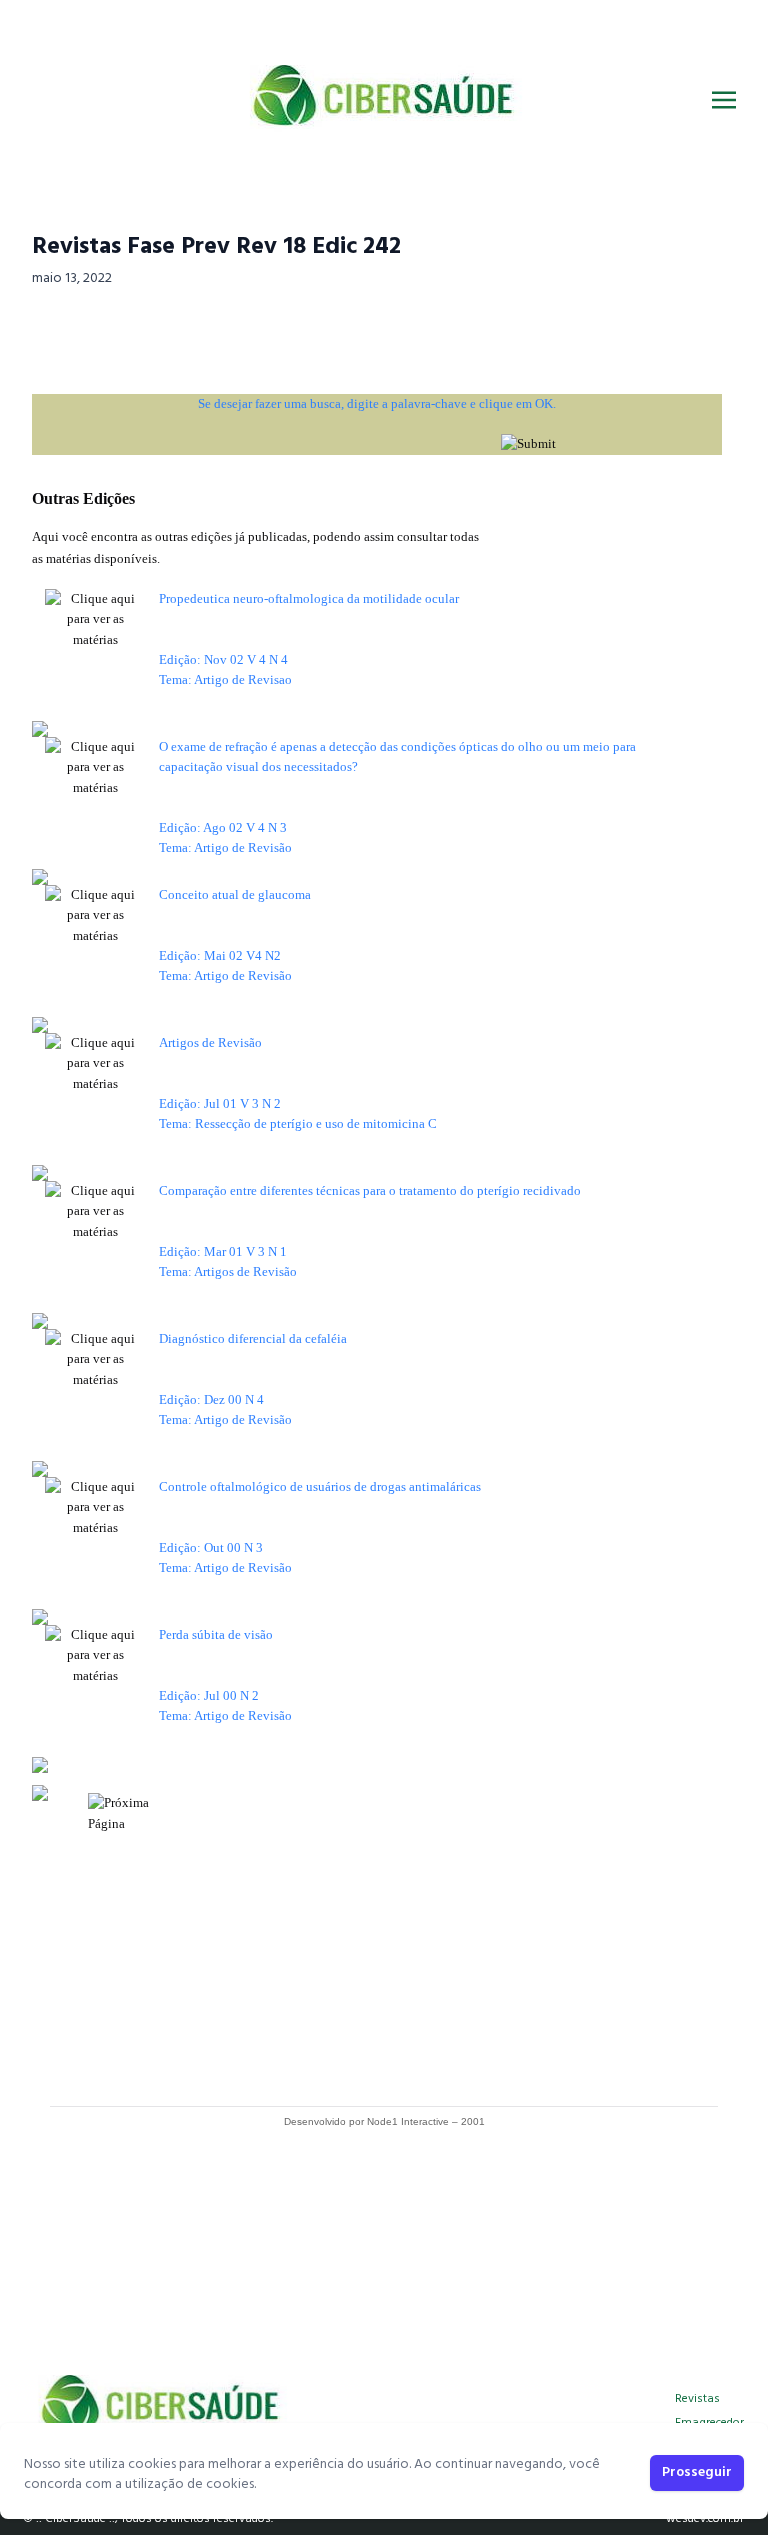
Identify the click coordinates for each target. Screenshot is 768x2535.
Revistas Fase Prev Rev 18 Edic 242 (216, 247)
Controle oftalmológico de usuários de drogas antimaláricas (320, 1486)
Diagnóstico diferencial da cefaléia (253, 1338)
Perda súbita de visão (216, 1634)
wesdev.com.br (705, 2519)
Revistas (697, 2399)
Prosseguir (697, 2472)
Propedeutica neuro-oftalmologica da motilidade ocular (309, 598)
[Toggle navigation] (724, 100)
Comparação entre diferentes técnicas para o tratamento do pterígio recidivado (370, 1190)
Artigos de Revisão (210, 1042)
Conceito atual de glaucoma (235, 894)
